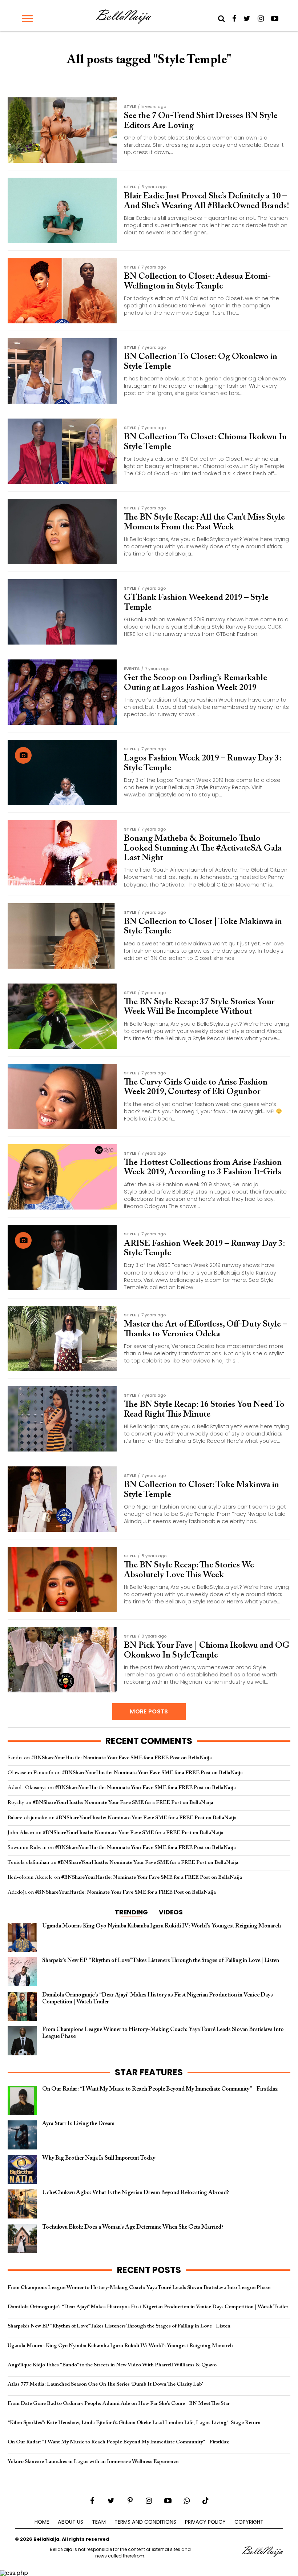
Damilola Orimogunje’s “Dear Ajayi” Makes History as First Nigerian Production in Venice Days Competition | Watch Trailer (148, 2307)
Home (42, 2522)
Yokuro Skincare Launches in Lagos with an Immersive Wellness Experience (93, 2462)
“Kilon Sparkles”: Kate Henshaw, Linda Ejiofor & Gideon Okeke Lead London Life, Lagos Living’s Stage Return (134, 2423)
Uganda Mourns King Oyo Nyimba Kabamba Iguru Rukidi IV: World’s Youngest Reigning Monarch (120, 2346)
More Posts (149, 1711)
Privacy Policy (205, 2522)
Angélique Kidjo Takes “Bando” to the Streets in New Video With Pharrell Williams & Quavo (112, 2365)
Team (99, 2522)
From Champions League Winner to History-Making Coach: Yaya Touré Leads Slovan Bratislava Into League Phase (139, 2288)
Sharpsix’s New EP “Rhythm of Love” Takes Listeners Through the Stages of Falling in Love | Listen (119, 2326)
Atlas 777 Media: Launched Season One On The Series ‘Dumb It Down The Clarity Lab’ (105, 2384)
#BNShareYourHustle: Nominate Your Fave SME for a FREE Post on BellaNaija (122, 1758)
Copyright (249, 2522)
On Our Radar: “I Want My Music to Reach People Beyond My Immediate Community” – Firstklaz (118, 2442)
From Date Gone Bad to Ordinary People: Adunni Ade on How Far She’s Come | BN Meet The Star (119, 2404)
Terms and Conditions (145, 2522)
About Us (71, 2522)
